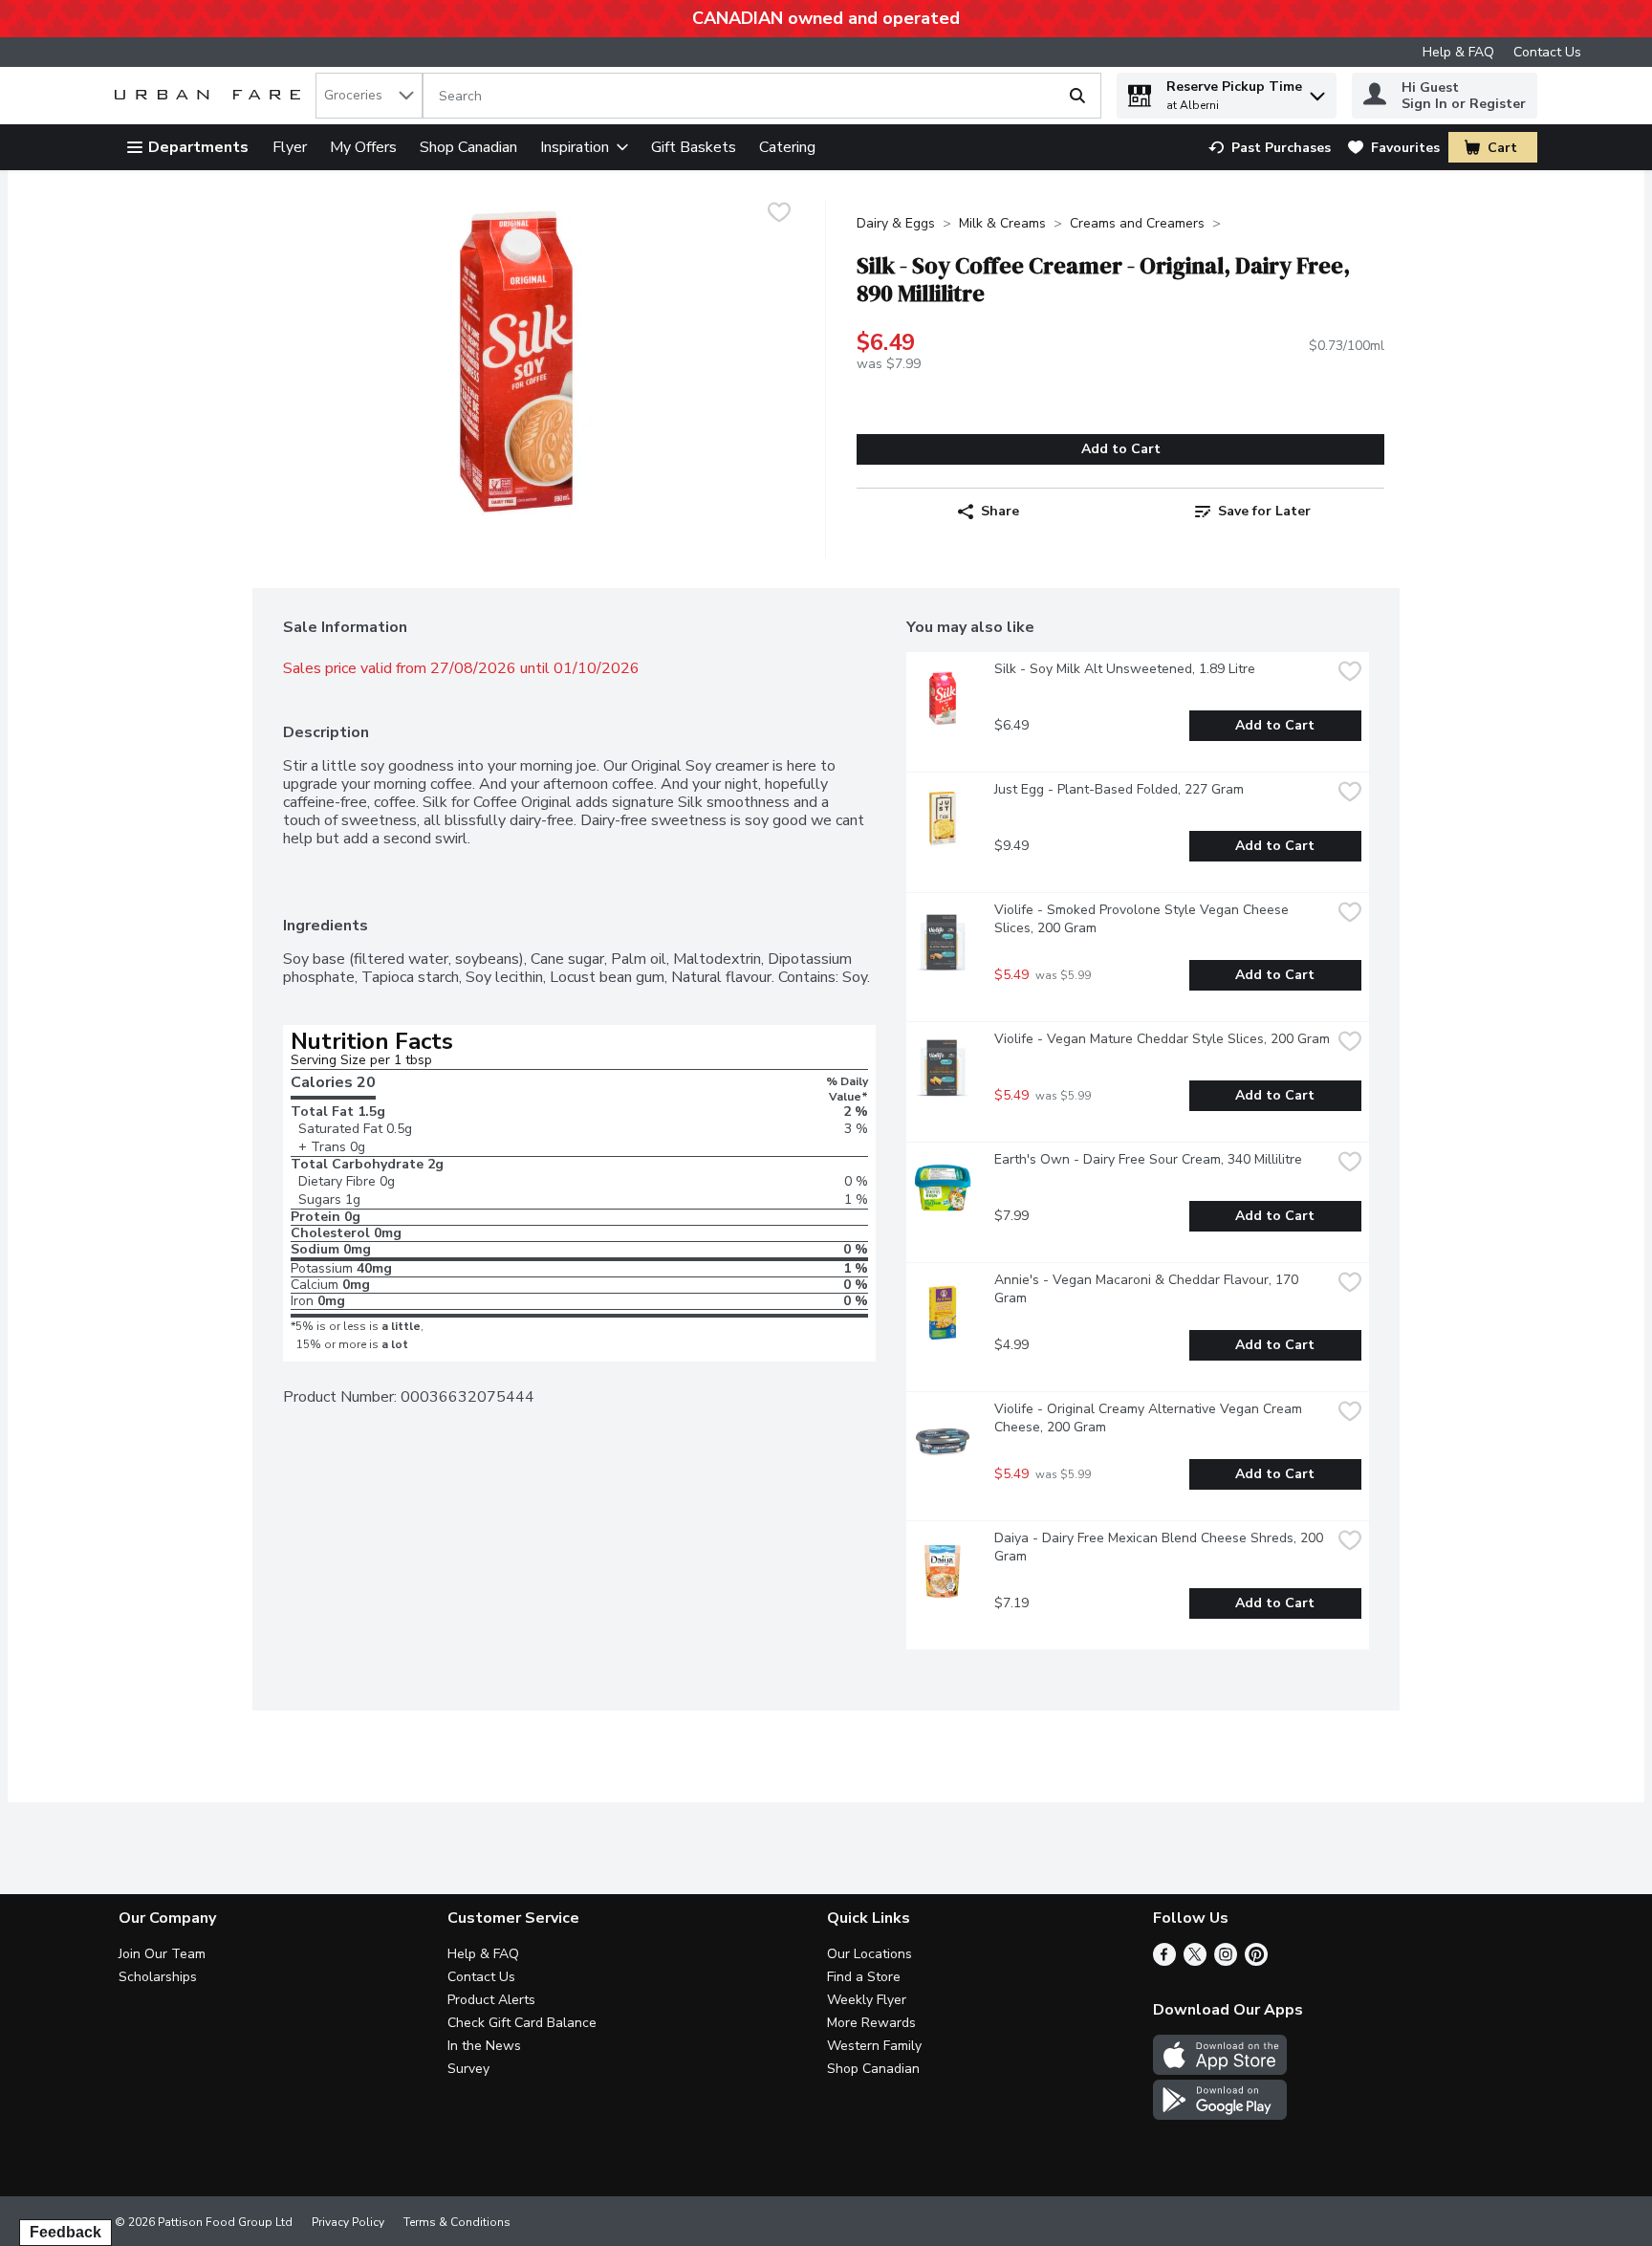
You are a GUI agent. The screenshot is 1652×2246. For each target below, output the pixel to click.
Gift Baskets (694, 147)
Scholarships (158, 1977)
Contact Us (1547, 52)
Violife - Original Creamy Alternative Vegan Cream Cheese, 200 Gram (1150, 1418)
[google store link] (1220, 2115)
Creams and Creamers (1137, 223)
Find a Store (864, 1977)
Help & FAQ (1458, 52)
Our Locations (869, 1954)
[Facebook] (1164, 1961)
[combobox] (369, 96)
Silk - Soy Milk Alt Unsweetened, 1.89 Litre (1125, 669)
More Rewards (871, 2023)
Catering (787, 147)
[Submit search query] (1077, 96)
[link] (1270, 148)
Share (1000, 511)
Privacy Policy (348, 2222)
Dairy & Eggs (896, 223)
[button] (1317, 91)
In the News (484, 2046)
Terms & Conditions (457, 2222)
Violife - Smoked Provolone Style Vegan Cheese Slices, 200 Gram (1143, 919)
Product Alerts (491, 2000)
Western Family (874, 2046)
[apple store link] (1220, 2070)
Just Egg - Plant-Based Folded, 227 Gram (1119, 789)
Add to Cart (1121, 449)
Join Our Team (162, 1954)
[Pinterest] (1256, 1961)
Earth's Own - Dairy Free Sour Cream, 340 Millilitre (1148, 1159)
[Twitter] (1195, 1961)
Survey (468, 2069)
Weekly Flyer (867, 2000)
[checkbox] (779, 215)
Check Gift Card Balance (522, 2023)
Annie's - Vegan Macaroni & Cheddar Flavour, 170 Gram (1148, 1289)
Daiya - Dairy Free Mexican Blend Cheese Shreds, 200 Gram (1161, 1547)
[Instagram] (1226, 1961)
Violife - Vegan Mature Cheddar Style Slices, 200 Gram (1162, 1039)
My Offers (363, 147)
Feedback (65, 2232)
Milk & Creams (1002, 223)
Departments (198, 147)
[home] (211, 96)
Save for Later (1264, 511)
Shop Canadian (468, 147)
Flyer (290, 147)
